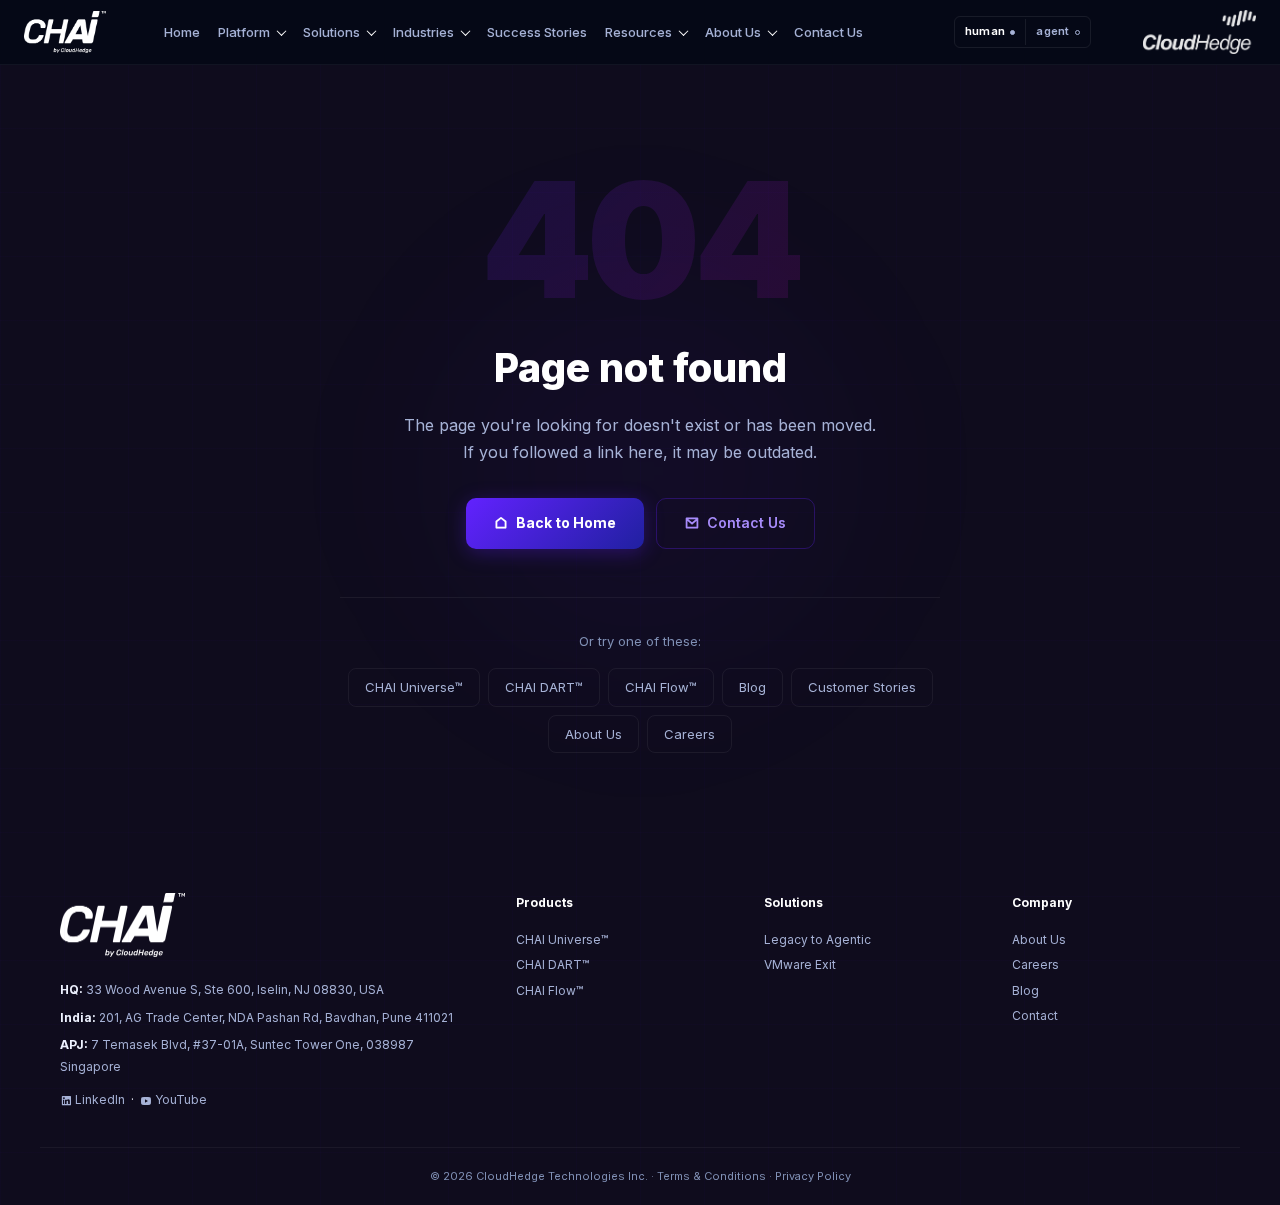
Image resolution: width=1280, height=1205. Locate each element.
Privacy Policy (813, 1176)
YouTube (181, 1099)
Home (182, 32)
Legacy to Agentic (817, 939)
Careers (689, 734)
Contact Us (828, 32)
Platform (244, 32)
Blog (752, 687)
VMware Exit (800, 964)
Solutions (331, 32)
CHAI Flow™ (661, 687)
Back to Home (566, 522)
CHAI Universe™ (414, 687)
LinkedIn (100, 1099)
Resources (638, 32)
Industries (423, 32)
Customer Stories (862, 687)
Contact (1035, 1015)
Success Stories (537, 32)
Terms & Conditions (711, 1176)
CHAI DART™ (544, 687)
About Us (733, 32)
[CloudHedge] (1199, 32)
